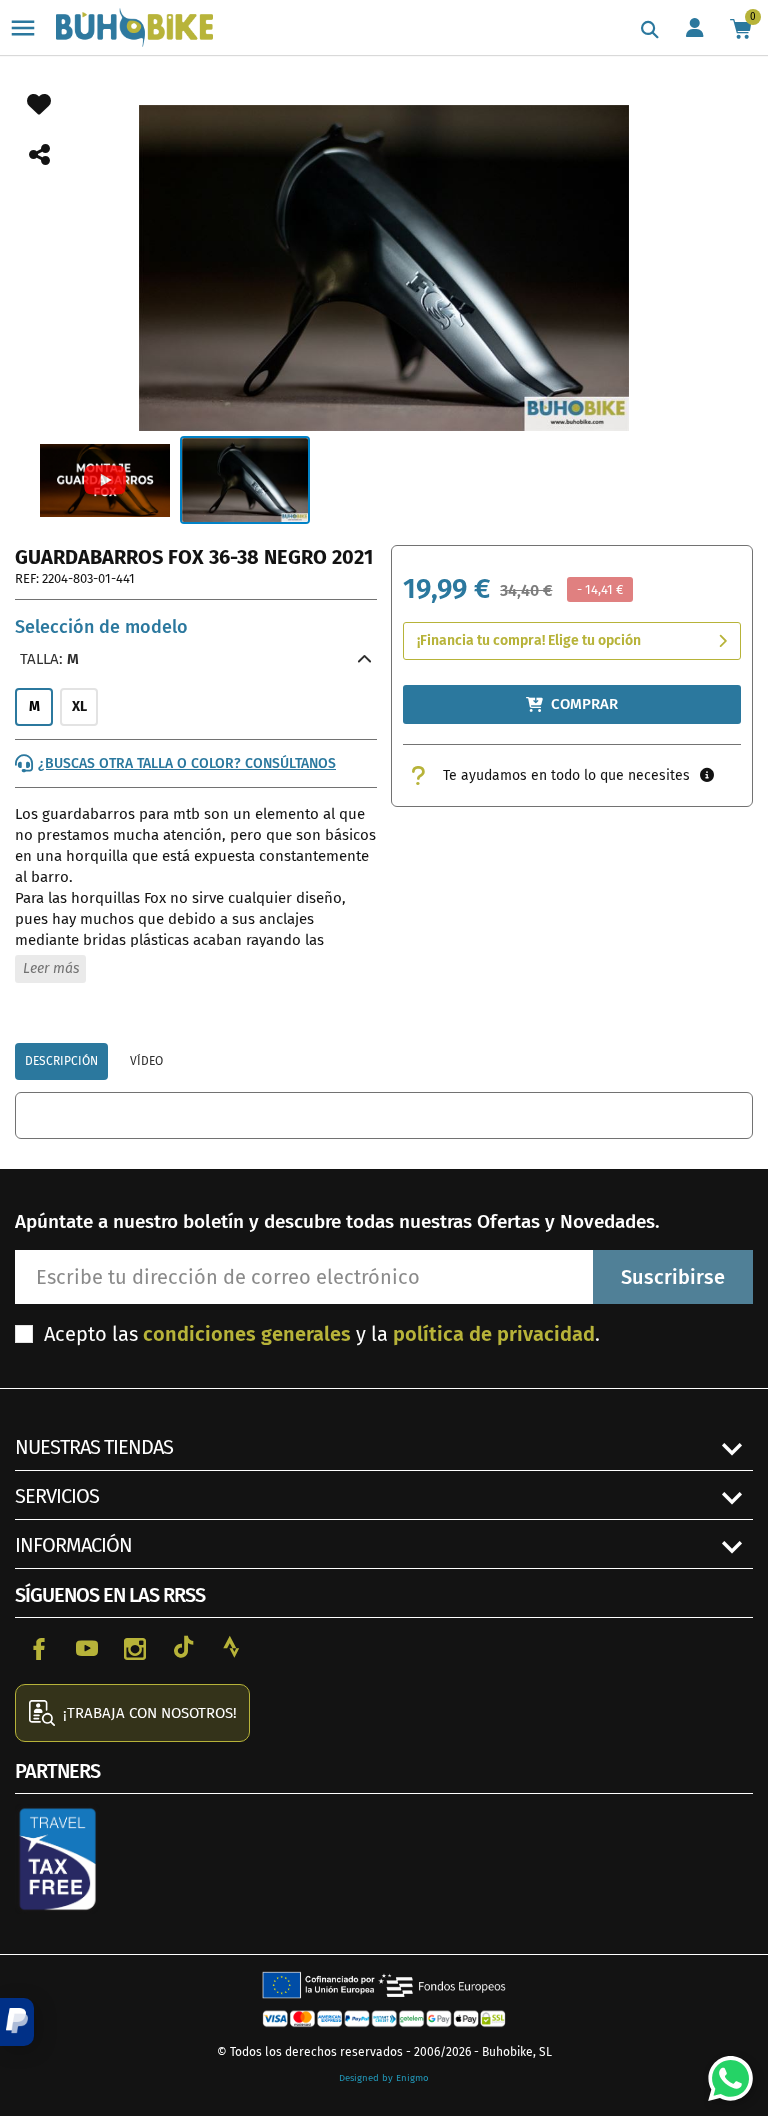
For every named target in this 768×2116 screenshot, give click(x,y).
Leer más (51, 968)
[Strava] (231, 1647)
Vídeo (146, 1061)
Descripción (61, 1061)
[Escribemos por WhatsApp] (723, 2071)
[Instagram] (135, 1647)
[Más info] (707, 776)
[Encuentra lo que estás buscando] (650, 30)
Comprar (584, 704)
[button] (17, 2022)
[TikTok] (183, 1647)
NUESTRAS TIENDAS (94, 1447)
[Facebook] (39, 1647)
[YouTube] (87, 1647)
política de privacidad (494, 1334)
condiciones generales (247, 1334)
